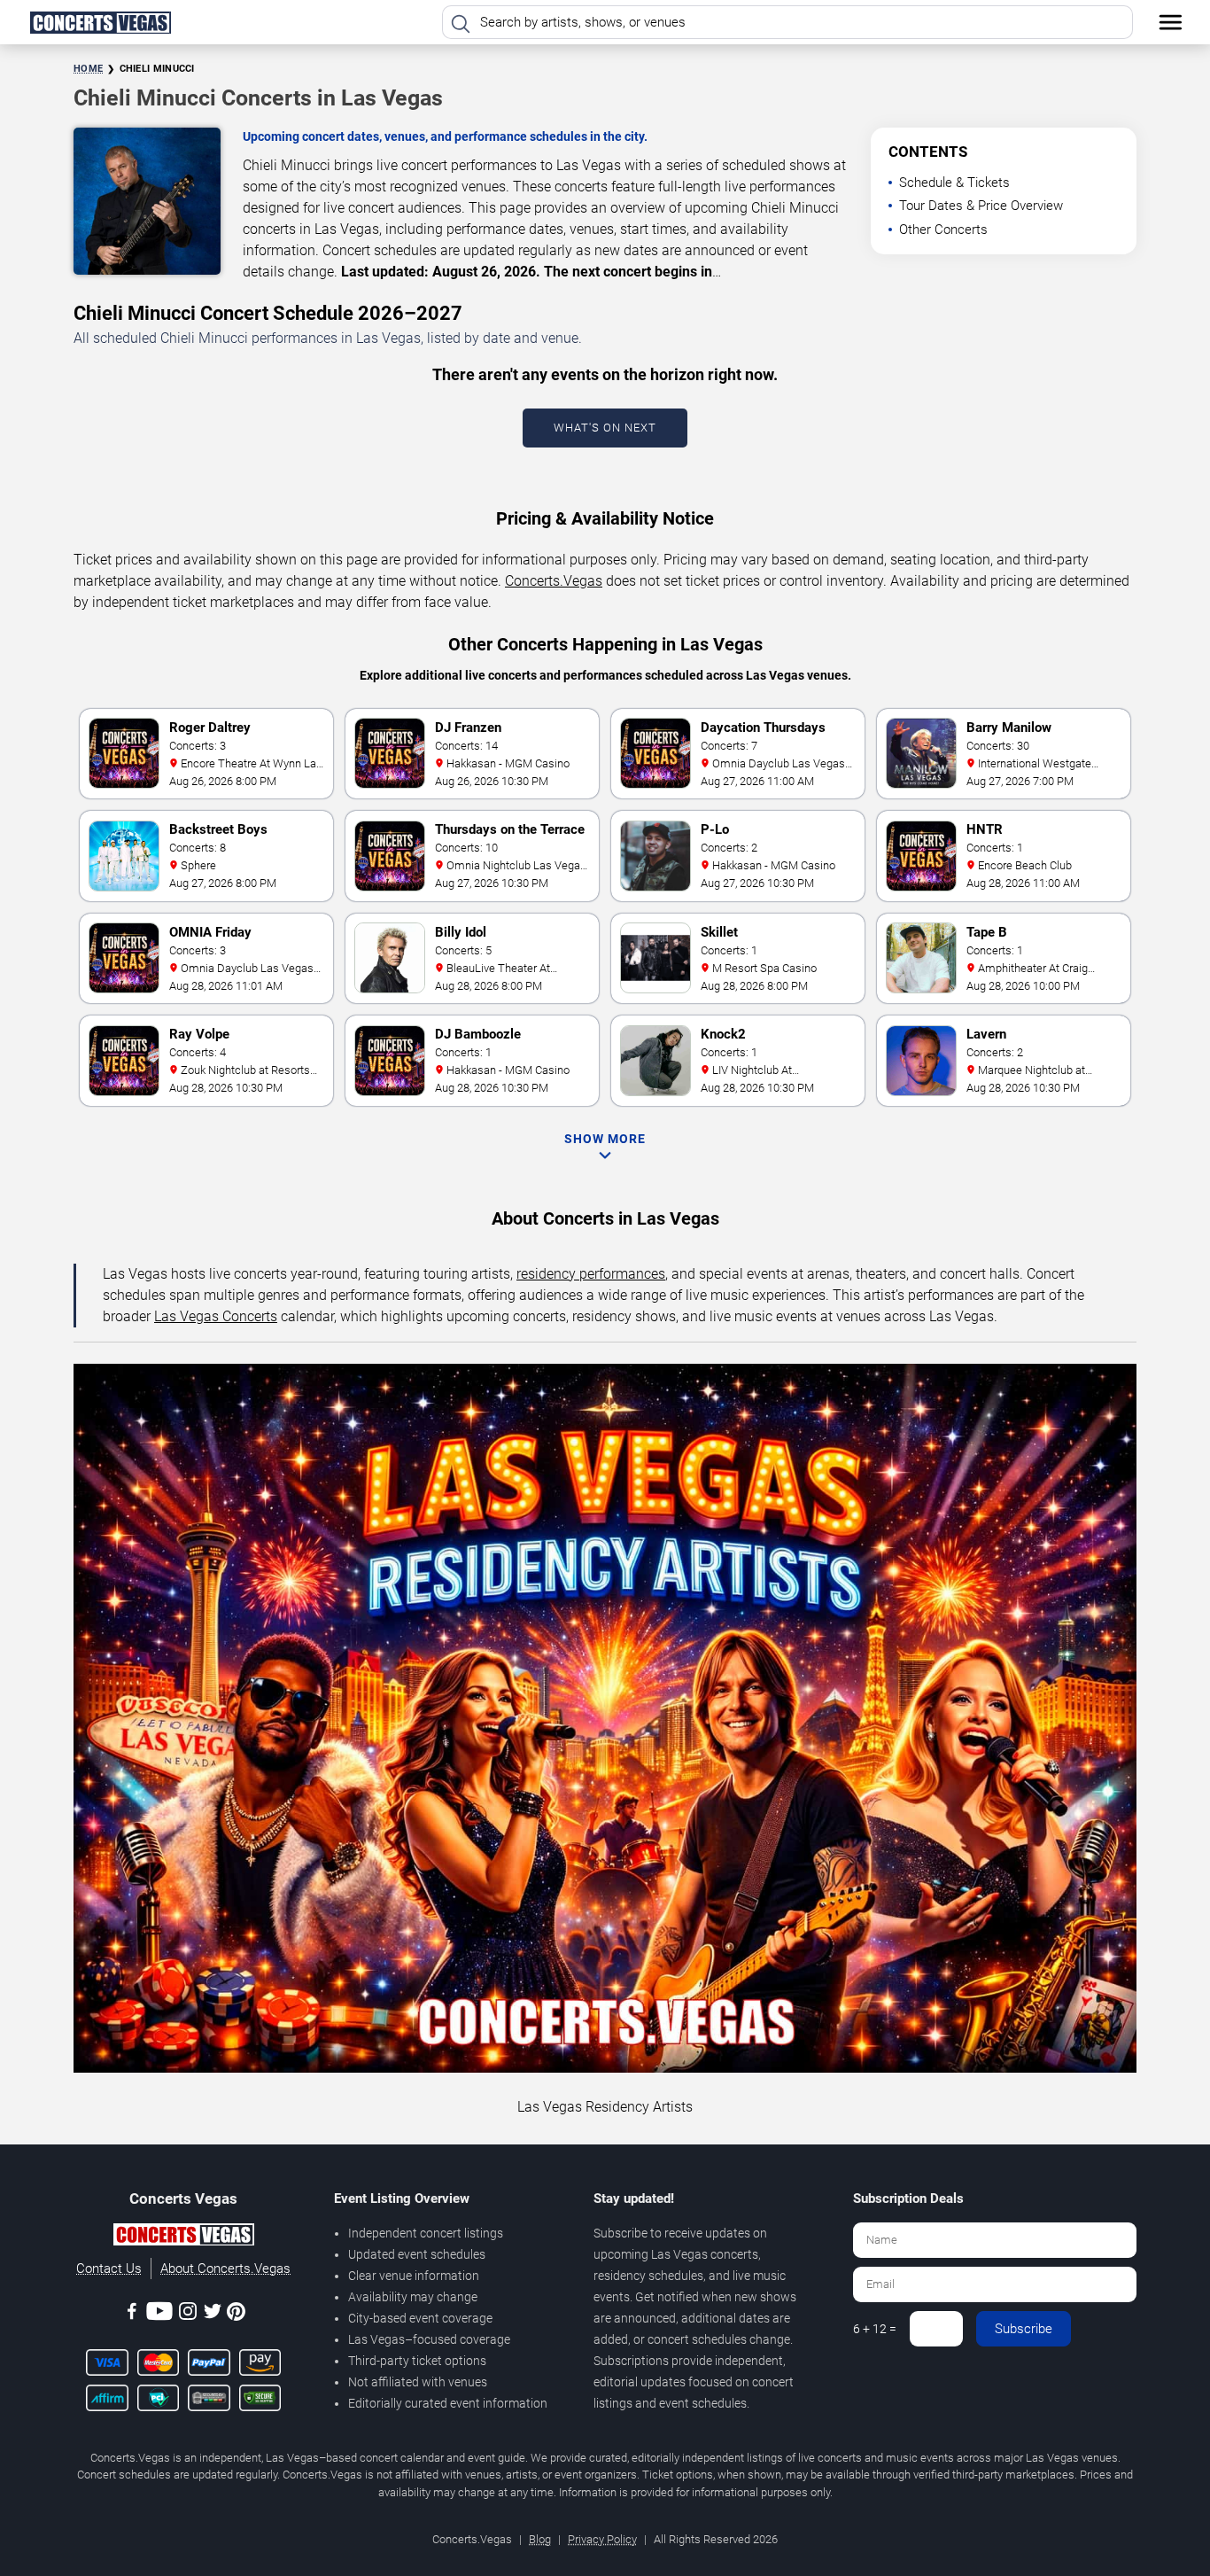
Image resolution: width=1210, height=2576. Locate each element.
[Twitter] (213, 2314)
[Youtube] (159, 2314)
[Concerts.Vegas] (183, 2237)
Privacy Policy (602, 2539)
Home (88, 69)
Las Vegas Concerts (216, 1316)
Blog (540, 2539)
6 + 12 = (875, 2329)
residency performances (591, 1274)
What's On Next (605, 428)
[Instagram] (188, 2314)
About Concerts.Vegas (225, 2269)
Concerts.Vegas (554, 581)
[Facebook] (132, 2314)
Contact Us (109, 2269)
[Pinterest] (236, 2315)
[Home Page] (100, 22)
